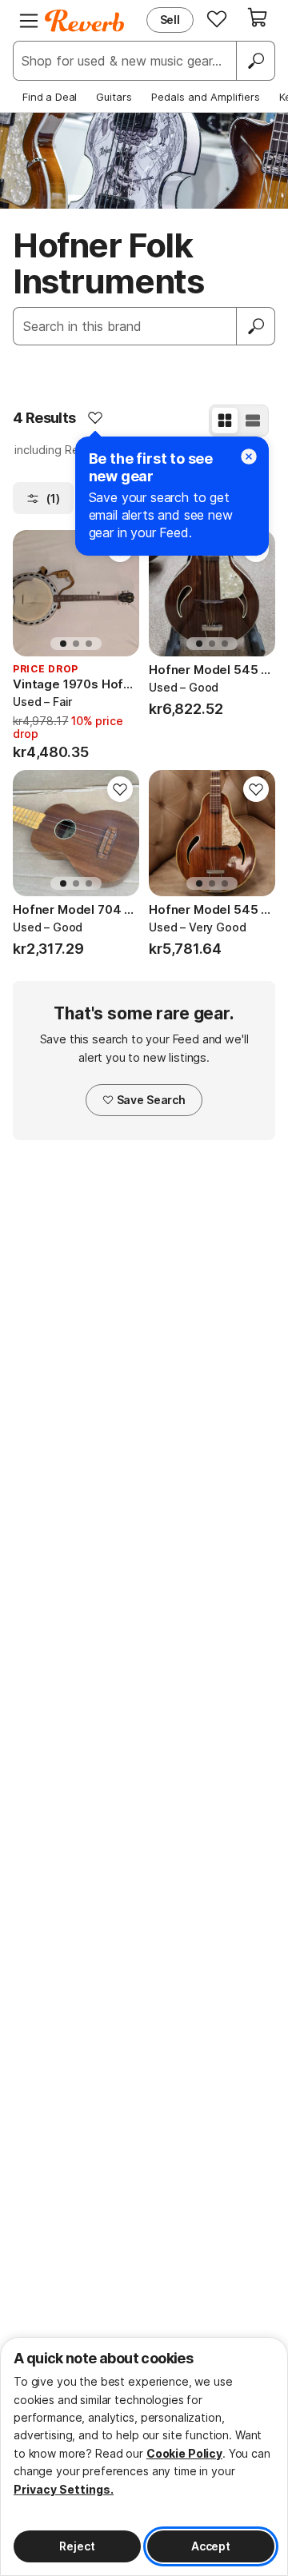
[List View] (253, 421)
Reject (77, 2546)
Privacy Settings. (64, 2489)
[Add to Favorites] (95, 417)
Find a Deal (50, 97)
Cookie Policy (184, 2453)
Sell (170, 20)
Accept (211, 2546)
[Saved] (217, 18)
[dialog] (144, 2456)
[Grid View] (225, 421)
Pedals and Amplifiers (206, 97)
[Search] (255, 61)
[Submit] (256, 326)
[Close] (249, 457)
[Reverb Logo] (85, 21)
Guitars (114, 97)
